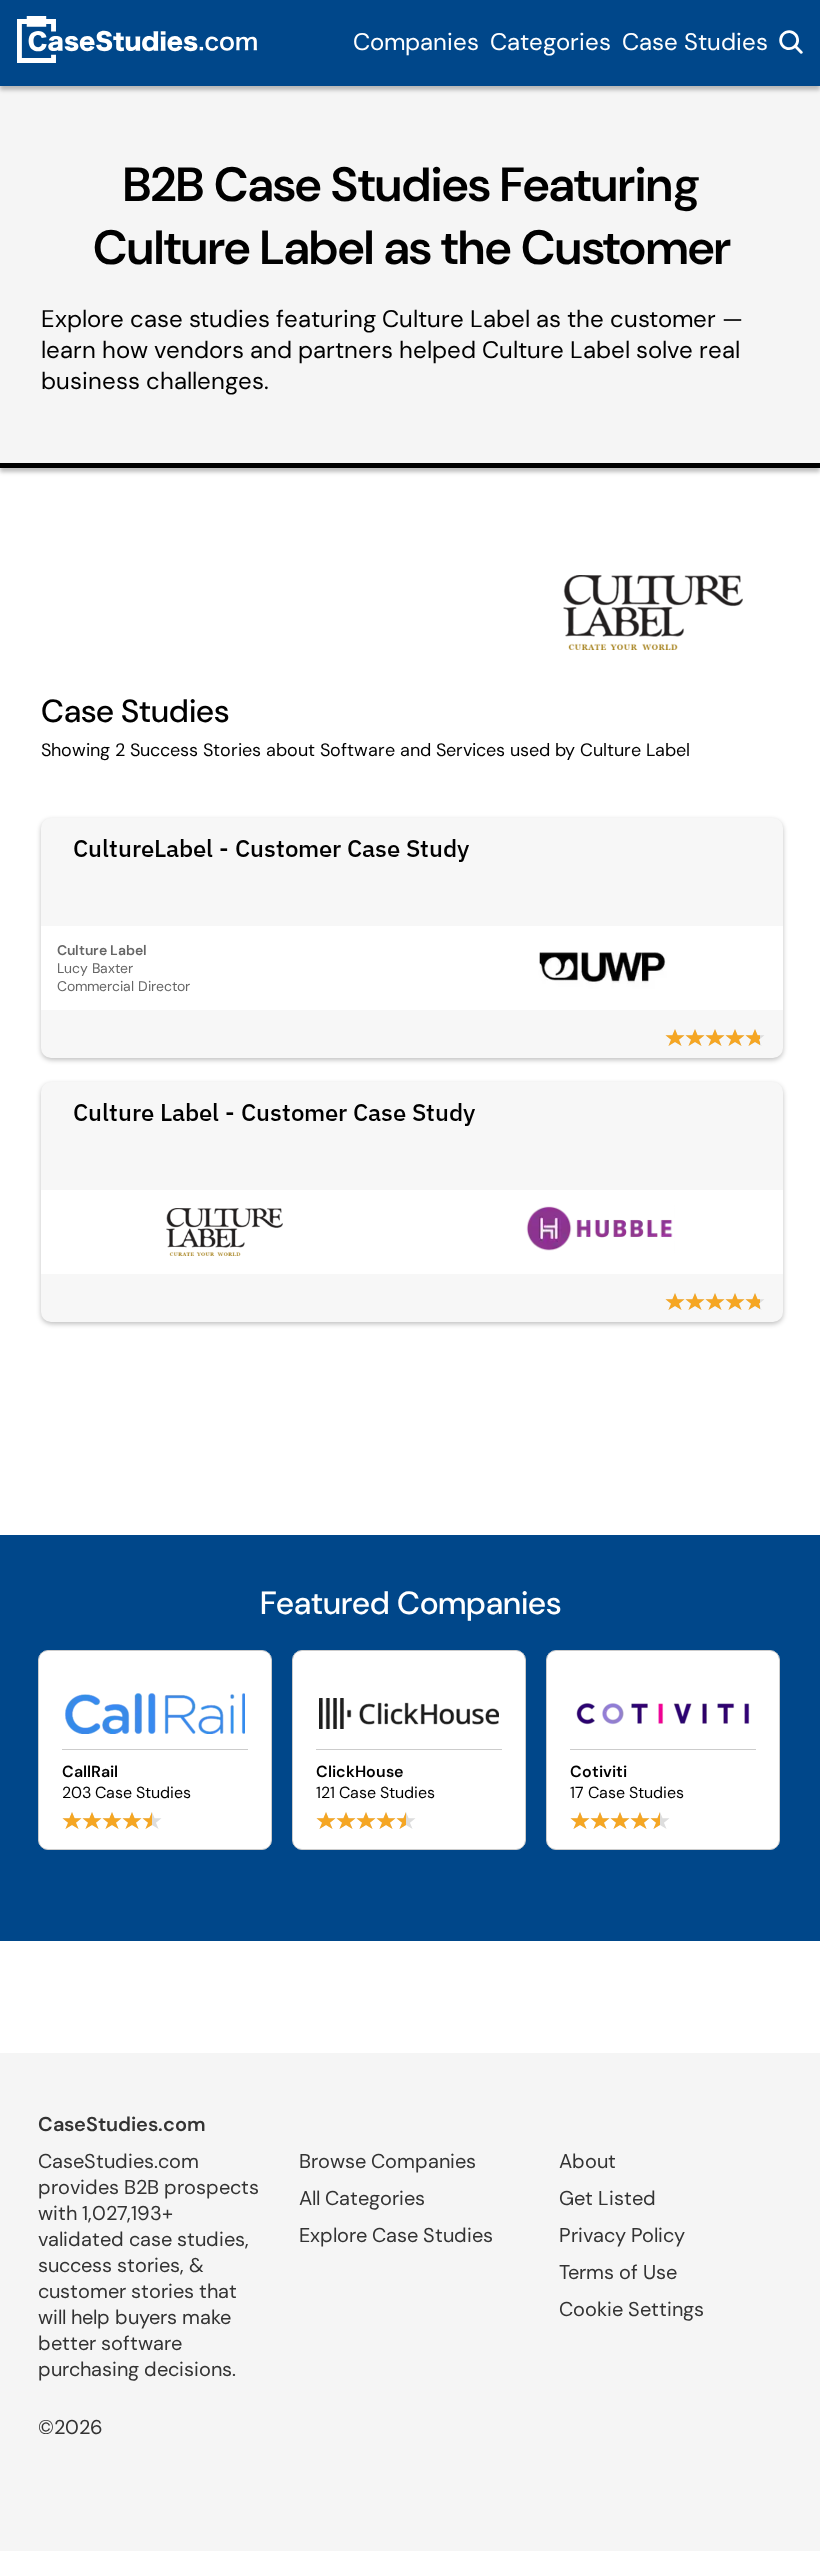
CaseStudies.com (122, 2124)
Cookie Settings (631, 2309)
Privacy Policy (622, 2235)
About (587, 2161)
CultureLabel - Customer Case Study (271, 848)
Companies (416, 41)
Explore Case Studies (396, 2235)
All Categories (362, 2198)
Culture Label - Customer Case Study (274, 1112)
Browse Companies (387, 2161)
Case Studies (695, 41)
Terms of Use (618, 2272)
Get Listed (607, 2198)
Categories (550, 41)
